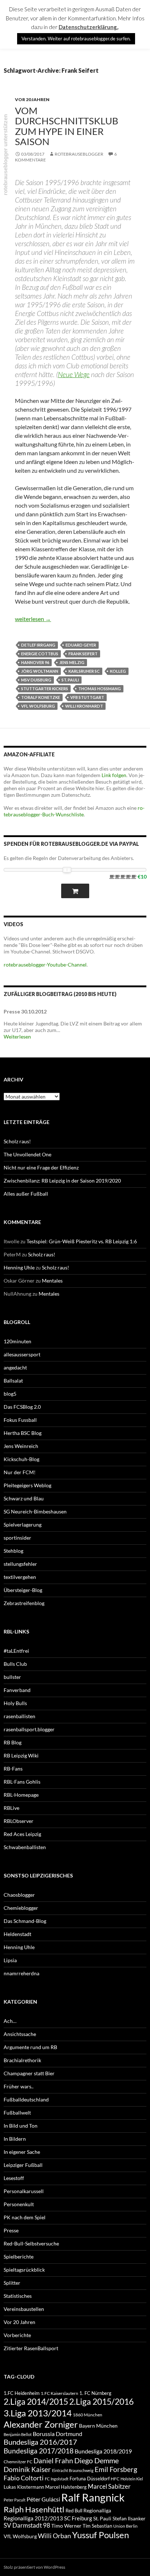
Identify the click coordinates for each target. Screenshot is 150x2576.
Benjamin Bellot (18, 2434)
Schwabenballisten (25, 1847)
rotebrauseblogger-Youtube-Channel (45, 965)
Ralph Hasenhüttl (34, 2509)
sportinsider (17, 1538)
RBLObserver (19, 1821)
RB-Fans (13, 1769)
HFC (115, 2479)
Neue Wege (74, 374)
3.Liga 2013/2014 (38, 2413)
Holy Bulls (15, 1703)
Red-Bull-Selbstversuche (31, 2243)
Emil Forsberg (116, 2469)
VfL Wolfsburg (38, 706)
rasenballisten (19, 1716)
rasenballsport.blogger (29, 1729)
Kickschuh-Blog (21, 1459)
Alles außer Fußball (26, 1194)
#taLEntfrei (16, 1651)
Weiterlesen (17, 1037)
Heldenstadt (17, 1934)
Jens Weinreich (21, 1446)
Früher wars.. (19, 2086)
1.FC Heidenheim (22, 2393)
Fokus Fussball (20, 1420)
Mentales (52, 1281)
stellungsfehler (20, 1564)
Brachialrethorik (22, 2060)
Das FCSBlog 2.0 (22, 1407)
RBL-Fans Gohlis (22, 1782)
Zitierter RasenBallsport (31, 2348)
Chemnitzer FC (18, 2462)
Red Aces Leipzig (22, 1834)
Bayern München (98, 2426)
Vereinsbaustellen (24, 2309)
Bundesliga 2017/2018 (39, 2451)
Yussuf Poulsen (100, 2535)
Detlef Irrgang (38, 645)
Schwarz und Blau (24, 1498)
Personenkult (19, 2204)
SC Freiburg (78, 2518)
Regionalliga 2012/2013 (33, 2518)
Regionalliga (97, 2510)
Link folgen (114, 775)
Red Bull (74, 2511)
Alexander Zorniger (41, 2424)
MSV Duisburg (36, 680)
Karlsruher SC (84, 671)
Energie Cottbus (40, 654)
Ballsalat (13, 1381)
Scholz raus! (17, 1141)
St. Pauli (70, 680)
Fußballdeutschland (26, 2099)
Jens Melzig (72, 662)
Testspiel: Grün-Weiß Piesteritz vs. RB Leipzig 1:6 (82, 1241)
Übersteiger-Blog (23, 1590)
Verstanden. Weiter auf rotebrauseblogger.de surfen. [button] (76, 39)
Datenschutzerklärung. (88, 27)
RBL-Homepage (21, 1795)
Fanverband (17, 1690)
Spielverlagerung (23, 1525)
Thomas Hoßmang (100, 689)
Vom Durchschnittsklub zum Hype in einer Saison (67, 126)
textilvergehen (20, 1577)
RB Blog (13, 1742)
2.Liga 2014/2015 (36, 2402)
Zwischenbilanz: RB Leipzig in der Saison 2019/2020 (62, 1181)
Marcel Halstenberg (66, 2487)
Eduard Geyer (81, 645)
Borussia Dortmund (58, 2434)
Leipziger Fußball (23, 2165)
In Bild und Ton (21, 2126)
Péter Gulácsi (43, 2499)
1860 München (88, 2415)
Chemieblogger (21, 1908)
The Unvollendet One (27, 1154)
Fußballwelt (17, 2113)
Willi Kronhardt (84, 706)
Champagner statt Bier (29, 2073)
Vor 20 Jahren (32, 99)
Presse (11, 2230)
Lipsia (10, 1960)
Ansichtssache (20, 2034)
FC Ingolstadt (57, 2479)
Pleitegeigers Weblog (27, 1485)
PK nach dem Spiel (25, 2217)
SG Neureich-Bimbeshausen (35, 1511)
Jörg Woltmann (40, 671)
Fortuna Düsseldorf (90, 2479)
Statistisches (18, 2296)
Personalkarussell (24, 2191)
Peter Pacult (15, 2500)
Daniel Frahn (53, 2461)
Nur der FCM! (20, 1472)
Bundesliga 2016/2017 (40, 2442)
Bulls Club (15, 1664)
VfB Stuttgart (87, 697)
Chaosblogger (19, 1895)
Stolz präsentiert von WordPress (34, 2567)
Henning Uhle (19, 1267)
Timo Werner (66, 2526)
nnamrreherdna (21, 1973)
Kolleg (118, 671)
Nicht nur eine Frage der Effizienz (41, 1167)
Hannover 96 (35, 662)
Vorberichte (17, 2335)
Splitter (12, 2283)
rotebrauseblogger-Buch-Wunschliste (74, 811)
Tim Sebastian (97, 2526)
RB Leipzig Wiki (21, 1755)
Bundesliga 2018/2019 (103, 2451)
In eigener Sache (22, 2152)
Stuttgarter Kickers (45, 689)
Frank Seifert (83, 654)
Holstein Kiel (132, 2479)
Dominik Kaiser (27, 2469)
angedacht (15, 1367)
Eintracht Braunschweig (73, 2470)
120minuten (17, 1341)
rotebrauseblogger (79, 154)
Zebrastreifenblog (24, 1603)
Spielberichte (19, 2257)
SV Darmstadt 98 (27, 2525)
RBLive (11, 1808)
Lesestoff (14, 2178)
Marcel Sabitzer (109, 2486)
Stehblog (13, 1551)
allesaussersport (22, 1354)
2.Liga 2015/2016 (101, 2401)
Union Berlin (125, 2526)
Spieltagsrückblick (24, 2270)
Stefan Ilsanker (129, 2518)
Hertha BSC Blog (23, 1433)
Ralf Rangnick (93, 2497)
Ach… (10, 2021)
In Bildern (15, 2139)
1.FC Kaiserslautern (60, 2393)
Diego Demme (96, 2460)
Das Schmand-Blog (25, 1921)
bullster (12, 1677)
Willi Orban (54, 2536)
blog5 (10, 1394)
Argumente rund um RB (30, 2047)
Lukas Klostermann (24, 2487)
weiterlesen (33, 619)
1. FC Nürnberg (95, 2393)
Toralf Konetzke (41, 697)
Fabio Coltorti (24, 2478)
